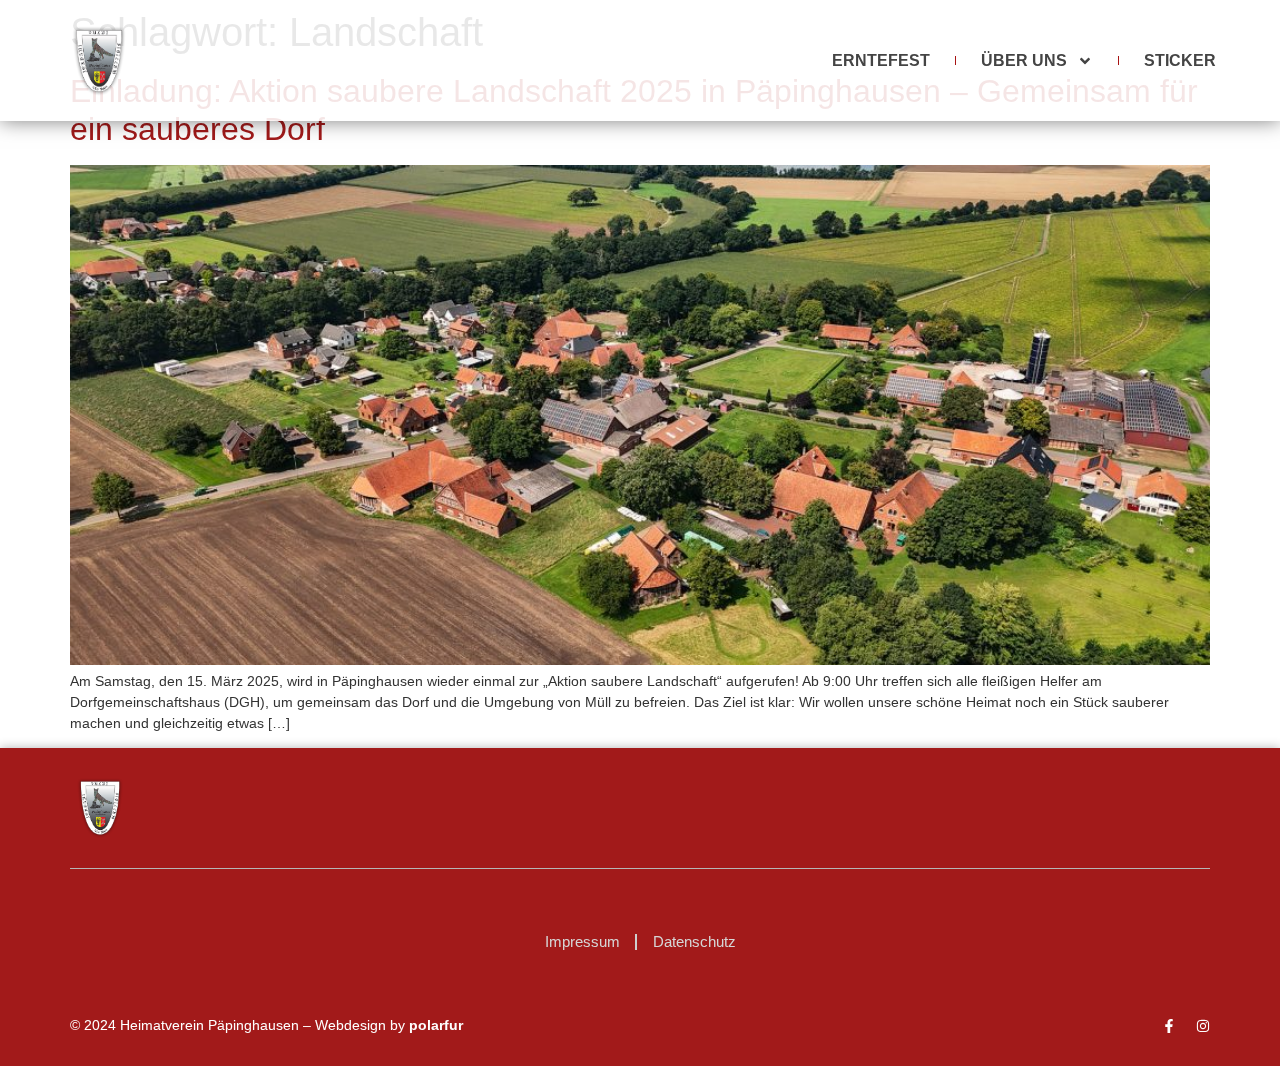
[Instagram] (1203, 1026)
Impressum (582, 941)
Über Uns (1024, 60)
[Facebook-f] (1169, 1026)
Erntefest (881, 60)
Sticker (1180, 60)
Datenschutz (694, 941)
